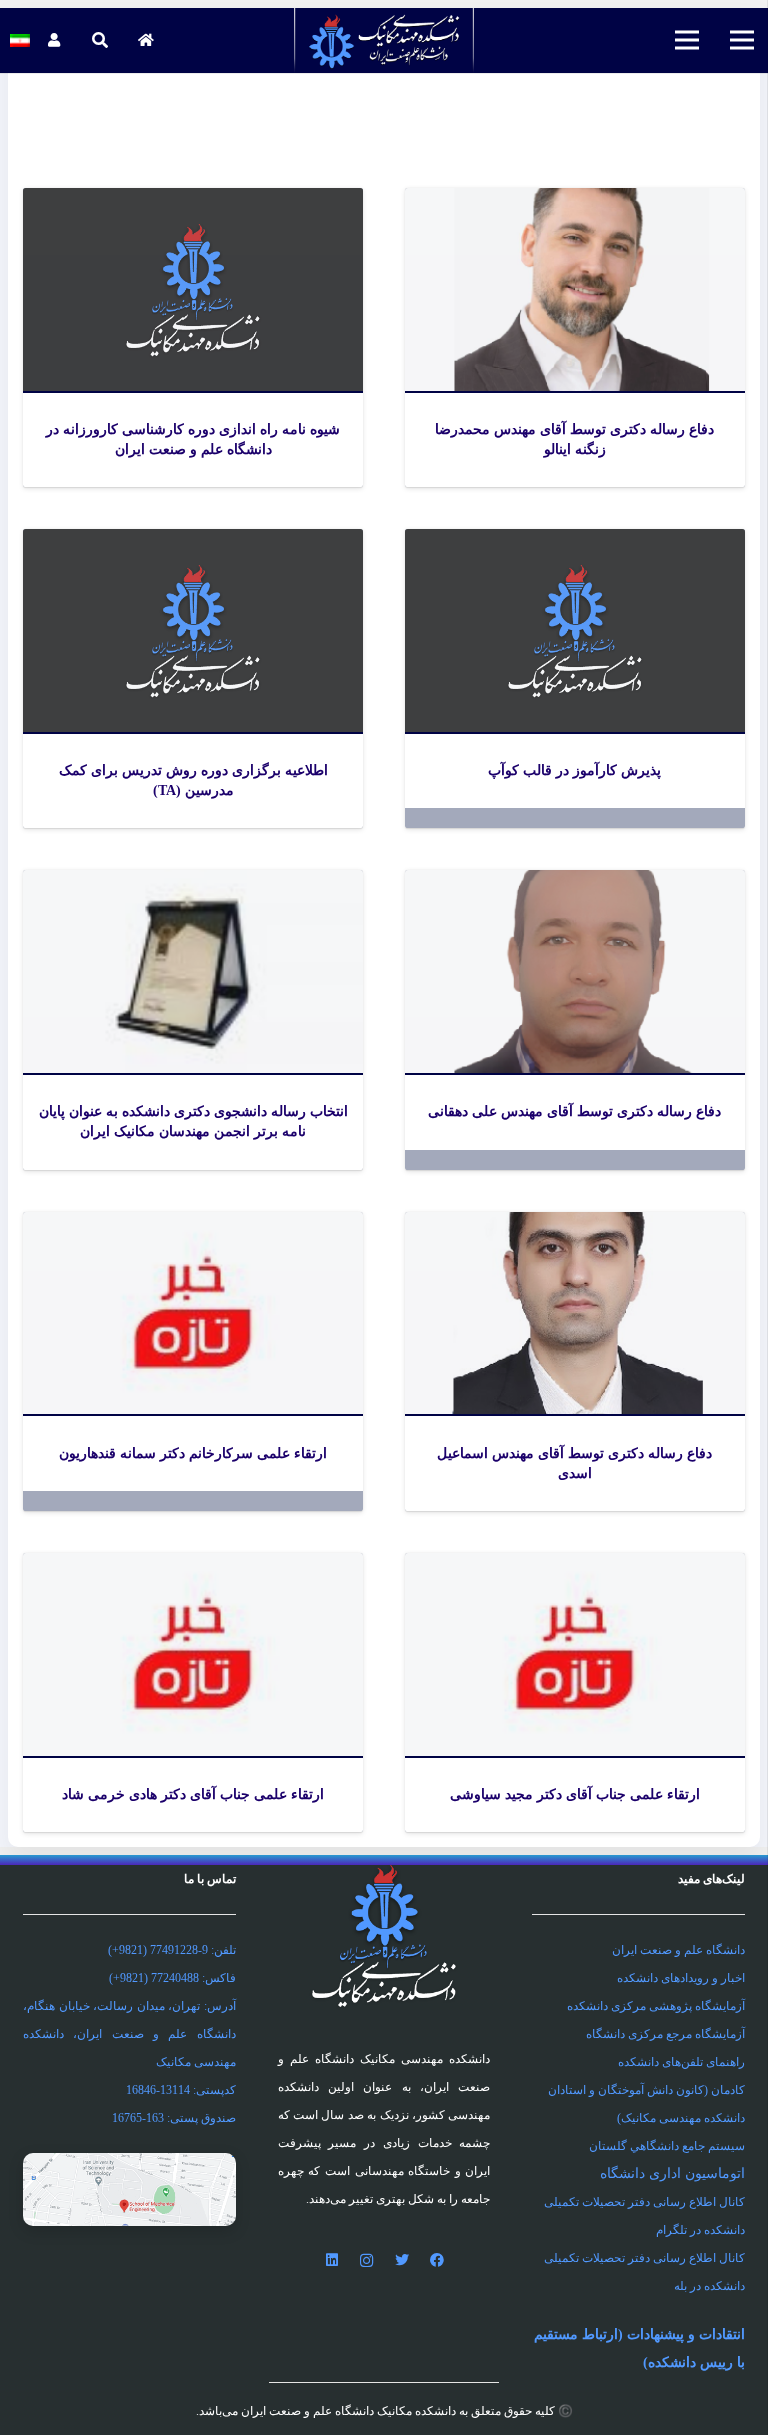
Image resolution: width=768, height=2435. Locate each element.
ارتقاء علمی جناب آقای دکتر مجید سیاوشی (575, 1794)
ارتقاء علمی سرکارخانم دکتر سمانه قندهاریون (193, 1453)
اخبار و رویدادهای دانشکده (681, 1978)
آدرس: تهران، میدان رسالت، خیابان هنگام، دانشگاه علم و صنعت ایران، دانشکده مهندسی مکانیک (129, 2034)
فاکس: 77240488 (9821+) (172, 1978)
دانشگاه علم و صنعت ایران (678, 1950)
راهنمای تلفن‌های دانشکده (681, 2062)
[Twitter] (401, 2260)
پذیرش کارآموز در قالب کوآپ (574, 770)
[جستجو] (99, 40)
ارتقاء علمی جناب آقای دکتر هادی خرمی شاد (193, 1794)
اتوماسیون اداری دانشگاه (672, 2173)
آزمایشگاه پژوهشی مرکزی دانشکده (656, 2006)
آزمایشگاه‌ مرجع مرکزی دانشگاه (665, 2034)
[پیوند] (384, 40)
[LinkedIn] (331, 2260)
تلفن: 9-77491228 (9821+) (172, 1950)
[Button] (145, 40)
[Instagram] (366, 2260)
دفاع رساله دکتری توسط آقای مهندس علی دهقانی (574, 1111)
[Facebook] (436, 2260)
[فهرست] (742, 40)
